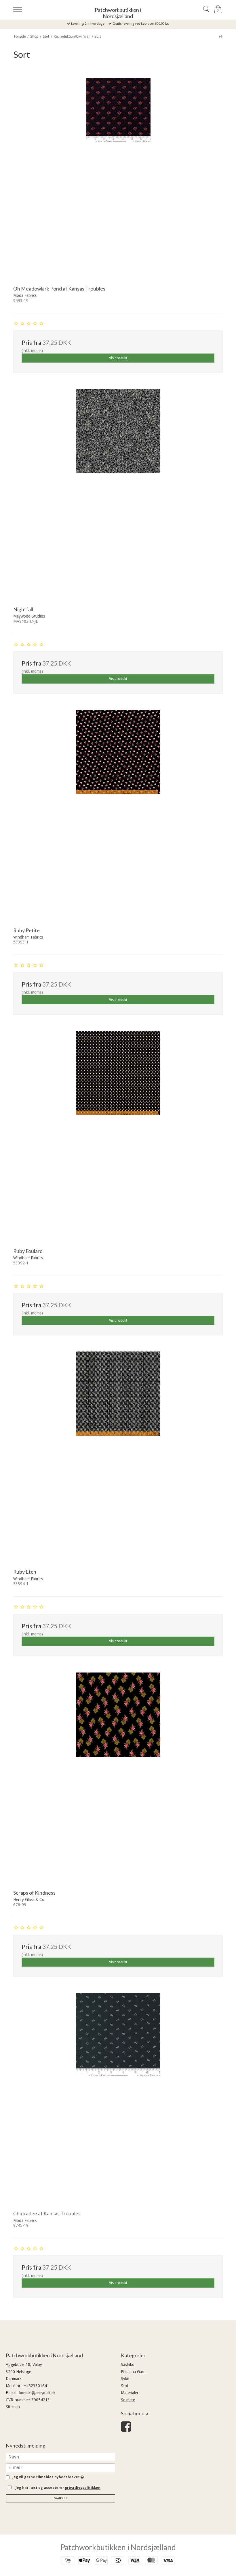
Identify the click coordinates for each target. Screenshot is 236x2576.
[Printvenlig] (221, 36)
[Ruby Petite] (118, 815)
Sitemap (13, 2407)
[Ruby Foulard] (118, 1135)
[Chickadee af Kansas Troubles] (118, 2098)
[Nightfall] (118, 494)
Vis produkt (118, 358)
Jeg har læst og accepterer (58, 2488)
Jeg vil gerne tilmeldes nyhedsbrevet (47, 2477)
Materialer (130, 2393)
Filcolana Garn (133, 2372)
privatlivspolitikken (83, 2488)
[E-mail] (60, 2467)
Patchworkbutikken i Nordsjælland (118, 13)
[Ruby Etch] (118, 1456)
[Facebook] (126, 2429)
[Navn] (60, 2456)
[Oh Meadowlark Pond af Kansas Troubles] (118, 173)
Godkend (61, 2498)
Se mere (128, 2400)
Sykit (125, 2379)
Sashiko (128, 2364)
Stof (125, 2386)
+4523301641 (37, 2386)
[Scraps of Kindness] (118, 1777)
